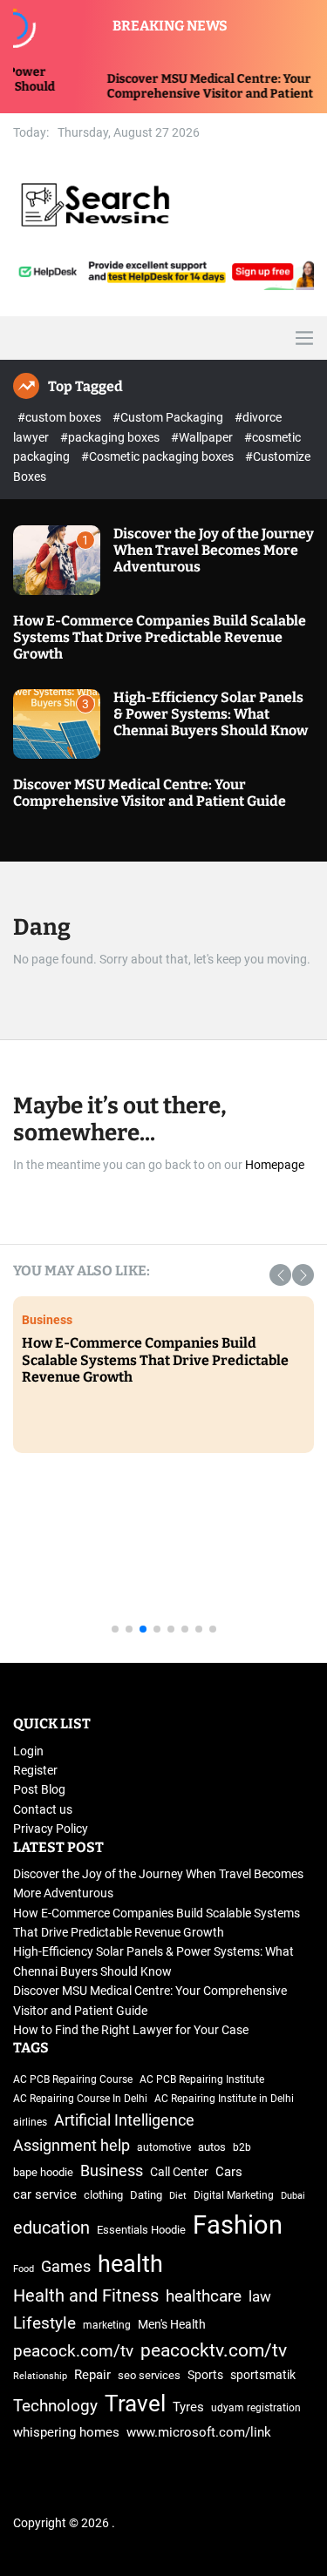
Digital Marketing (234, 2195)
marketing (107, 2325)
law (260, 2297)
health (130, 2264)
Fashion (238, 2225)
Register (35, 1770)
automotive (164, 2147)
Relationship (40, 2376)
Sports (205, 2375)
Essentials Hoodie (141, 2230)
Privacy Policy (51, 1829)
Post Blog (39, 1789)
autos (212, 2147)
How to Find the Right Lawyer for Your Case (131, 2030)
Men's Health (172, 2324)
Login (28, 1751)
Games (66, 2267)
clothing (103, 2195)
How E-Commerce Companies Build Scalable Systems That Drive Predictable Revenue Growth (160, 637)
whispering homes (66, 2432)
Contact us (43, 1809)
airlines (30, 2122)
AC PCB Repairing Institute (202, 2079)
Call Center (179, 2172)
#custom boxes (61, 417)
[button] (280, 1275)
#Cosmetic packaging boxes (159, 456)
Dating (146, 2195)
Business (112, 2170)
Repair (92, 2375)
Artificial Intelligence (124, 2120)
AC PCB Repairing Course (73, 2079)
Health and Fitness (86, 2296)
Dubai (293, 2196)
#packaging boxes (111, 437)
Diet (178, 2196)
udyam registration (256, 2408)
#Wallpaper (203, 437)
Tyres (188, 2407)
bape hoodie (43, 2172)
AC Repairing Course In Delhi (80, 2099)
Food (24, 2269)
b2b (242, 2147)
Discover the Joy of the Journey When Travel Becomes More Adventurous (214, 550)
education (51, 2228)
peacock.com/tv (73, 2351)
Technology (240, 1541)
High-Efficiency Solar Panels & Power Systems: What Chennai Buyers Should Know (211, 714)
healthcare (204, 2296)
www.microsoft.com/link (199, 2433)
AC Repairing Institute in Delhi (224, 2099)
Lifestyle (44, 2323)
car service (45, 2194)
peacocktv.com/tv (214, 2350)
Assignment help (72, 2146)
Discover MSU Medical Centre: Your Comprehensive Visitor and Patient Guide (199, 86)
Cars (229, 2172)
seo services (149, 2375)
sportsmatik (263, 2375)
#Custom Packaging (169, 417)
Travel (135, 2404)
